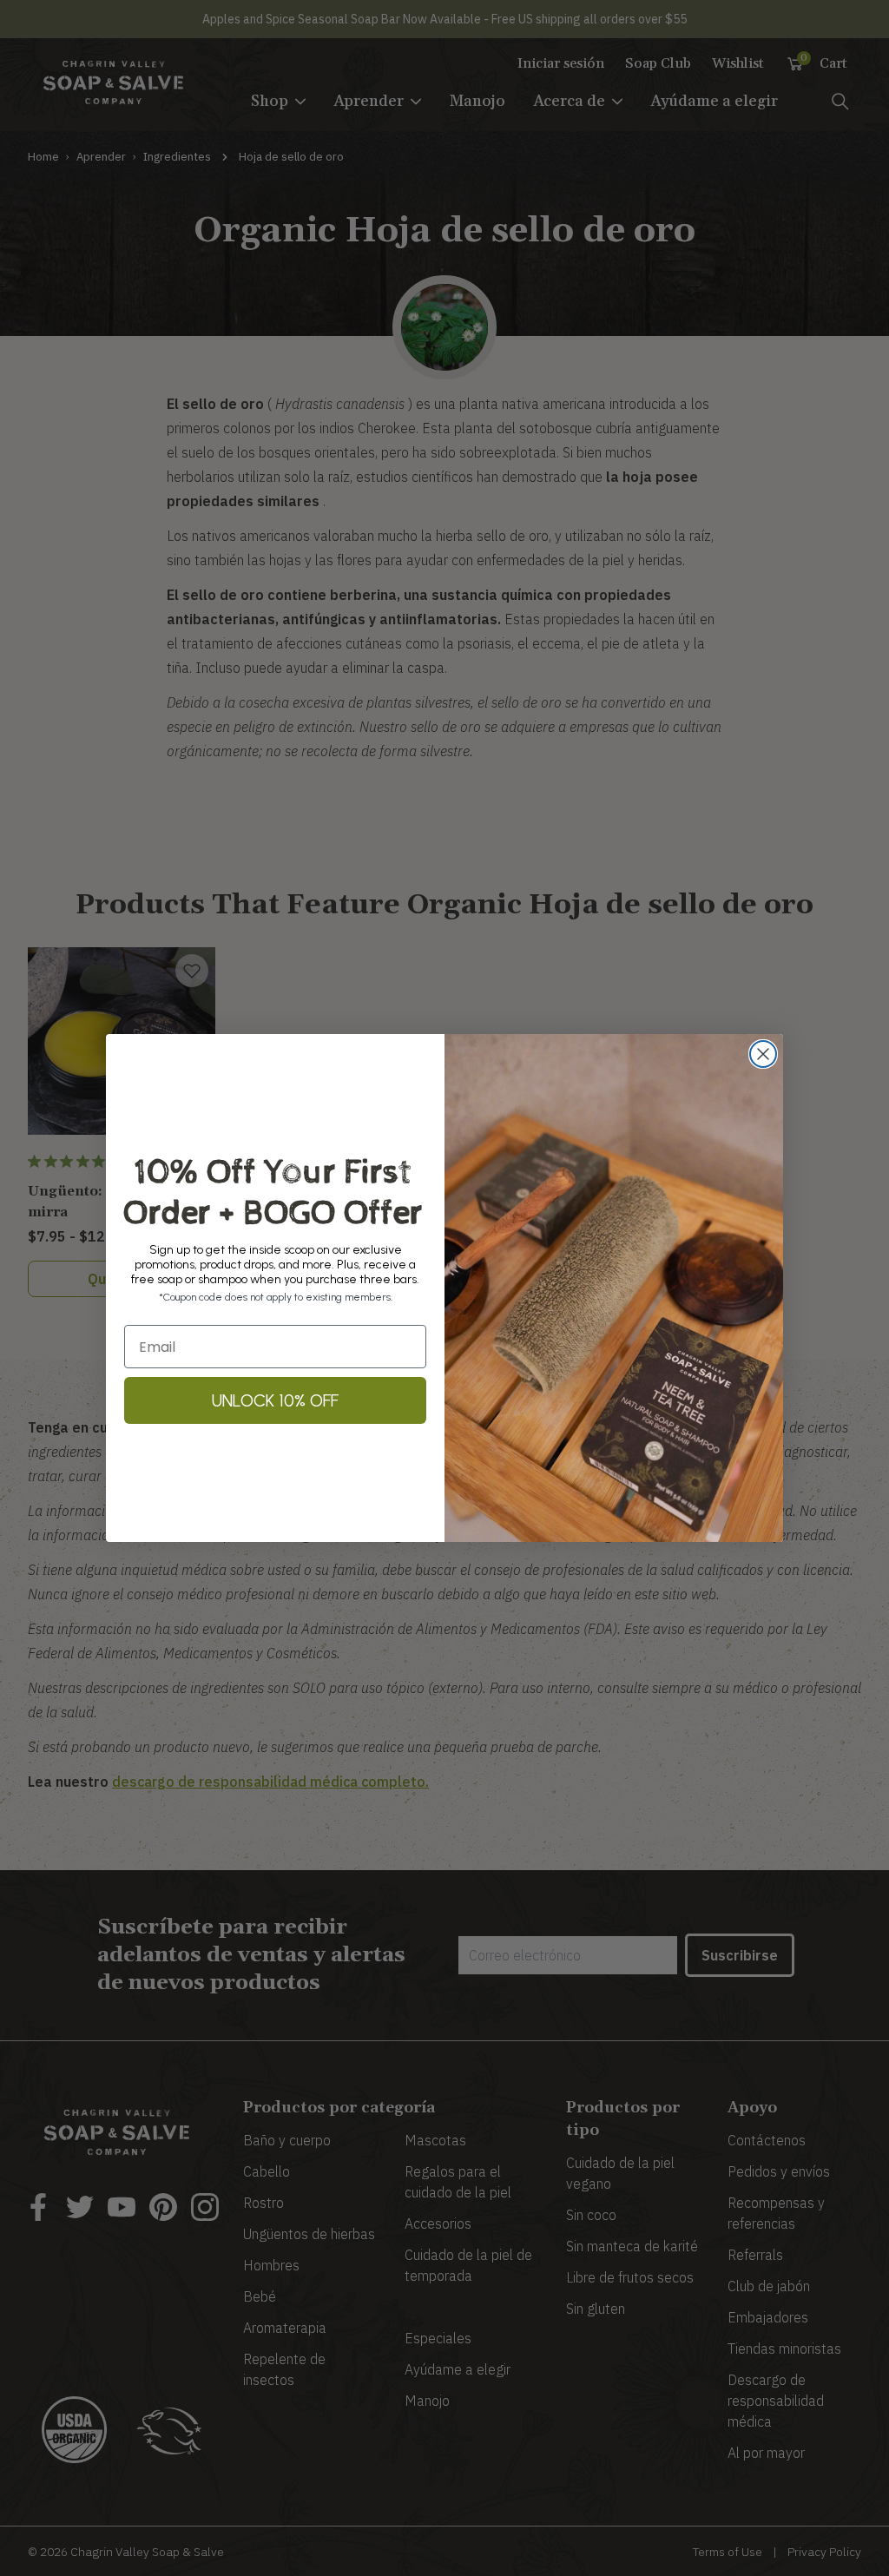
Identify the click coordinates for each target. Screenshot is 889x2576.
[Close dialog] (763, 1054)
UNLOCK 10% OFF (275, 1400)
